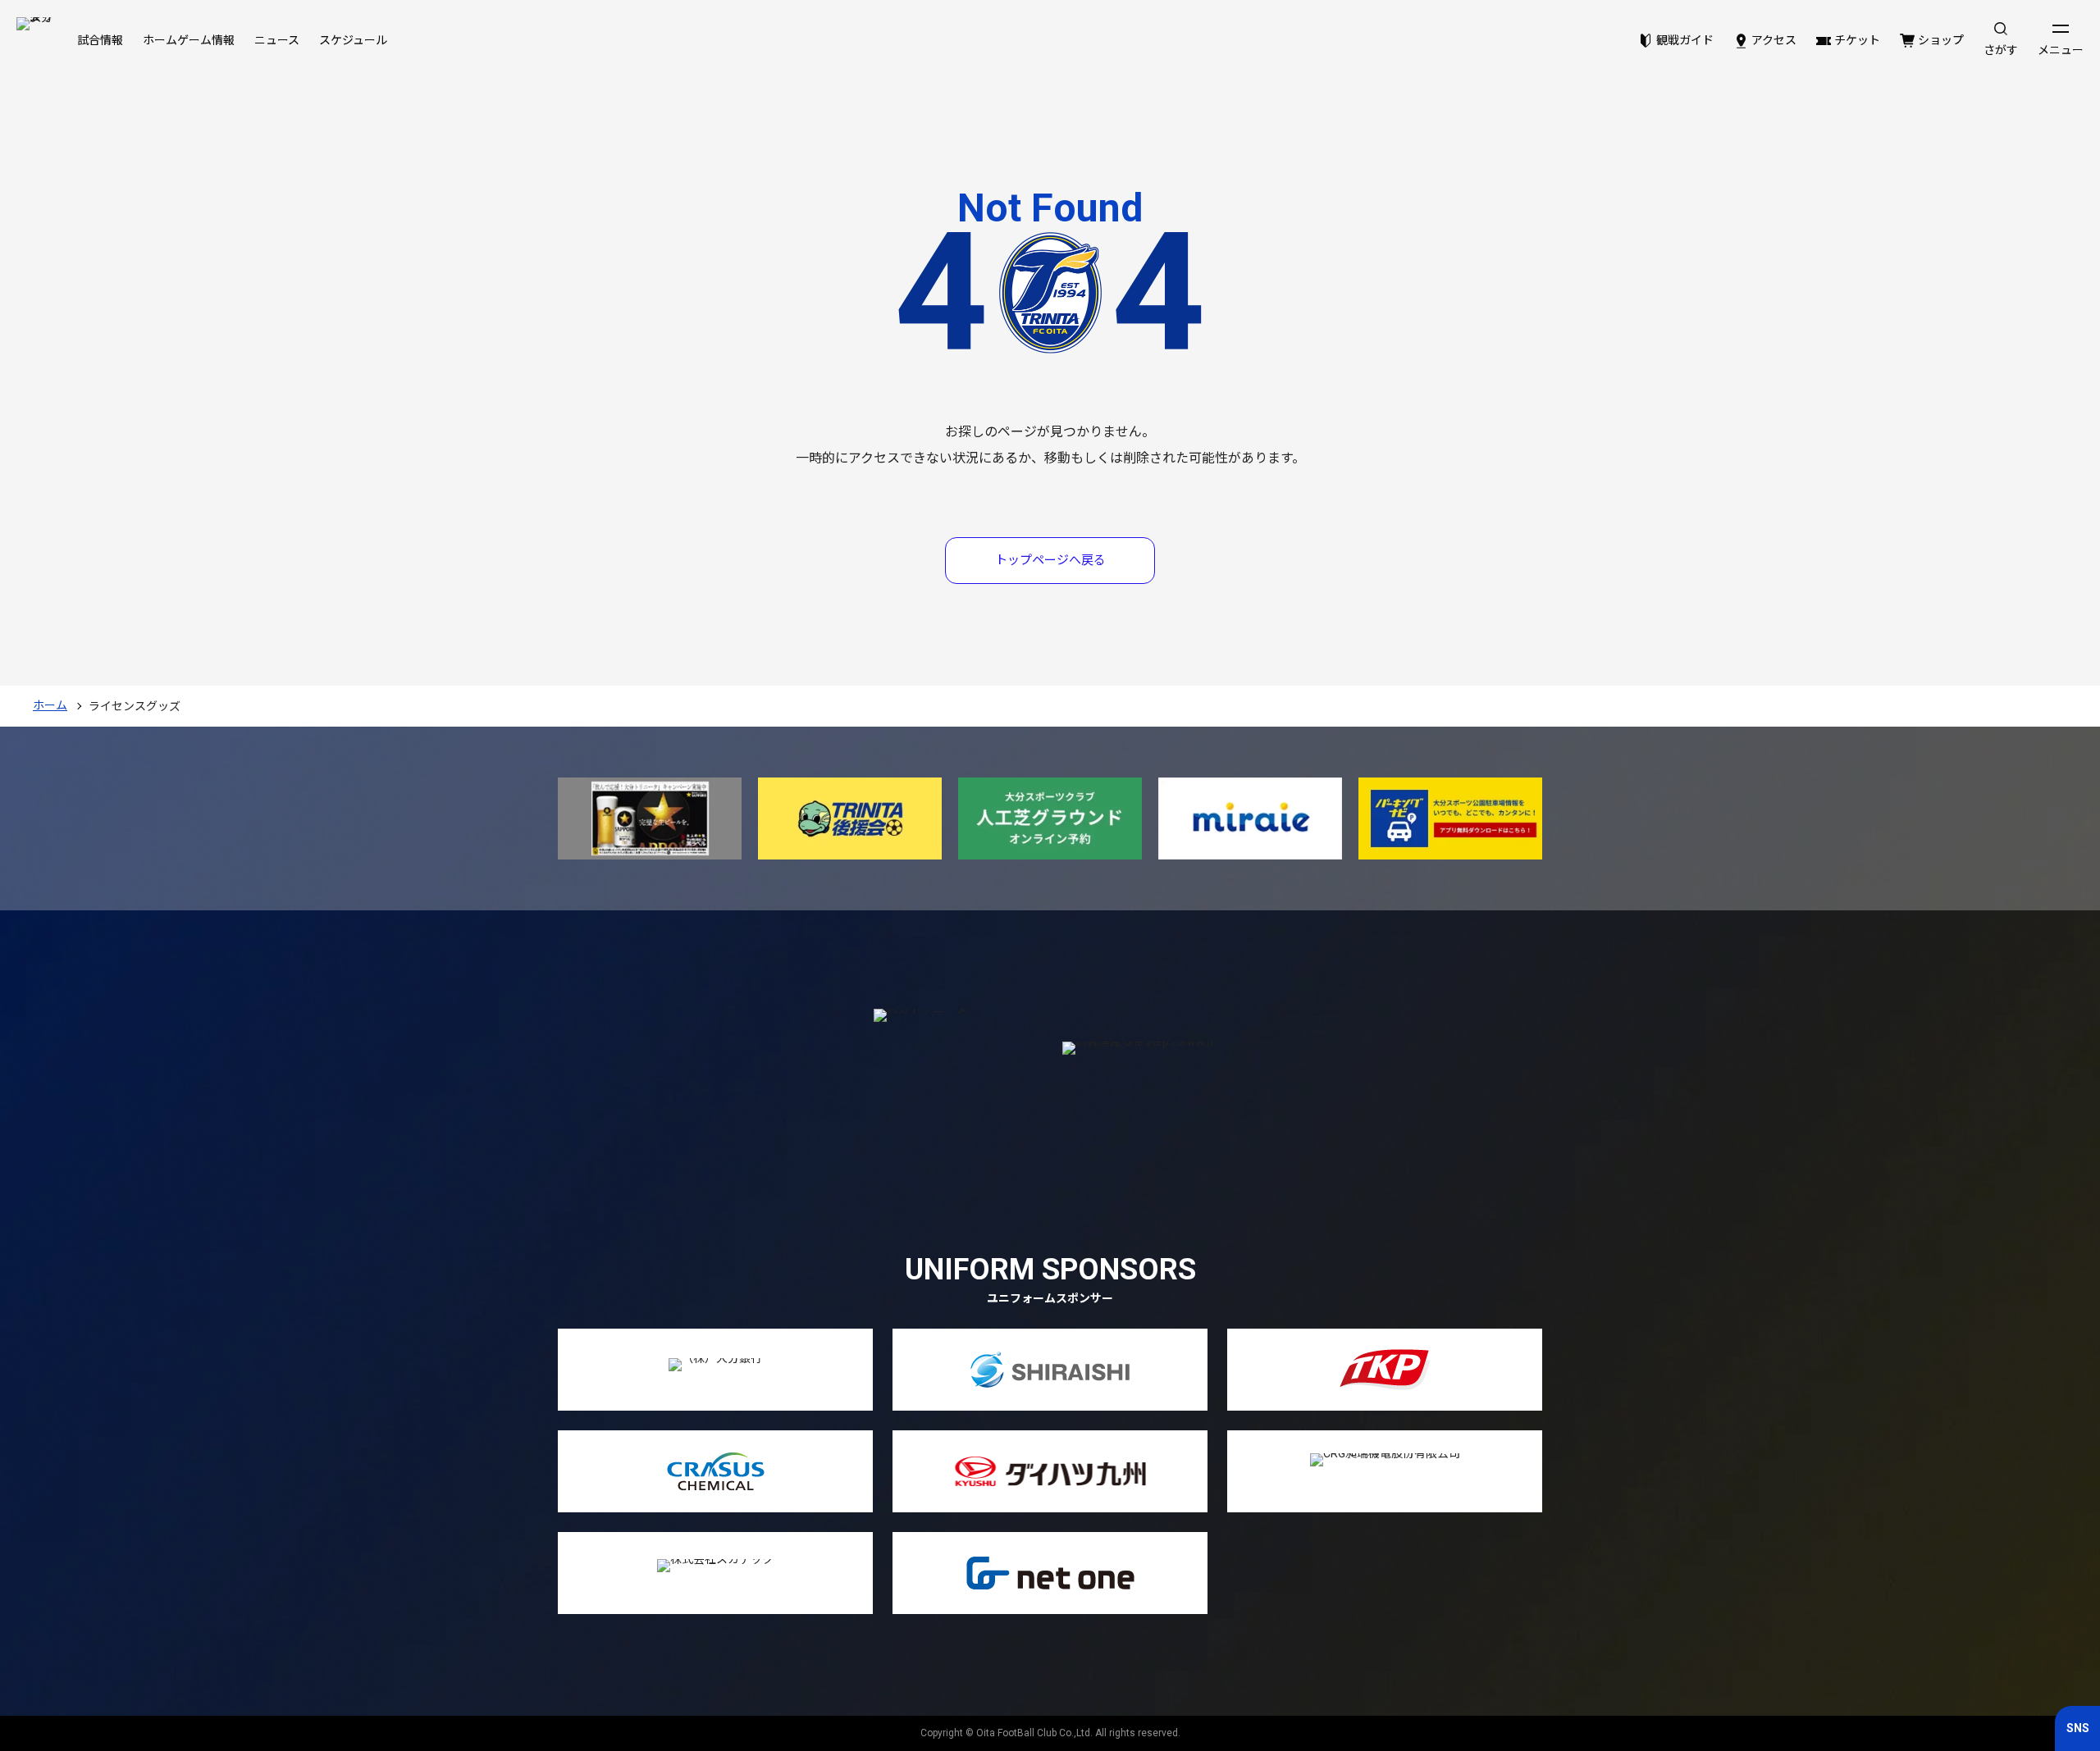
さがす (2001, 50)
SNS (2078, 1728)
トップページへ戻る (1050, 560)
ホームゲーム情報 (189, 40)
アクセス (1774, 40)
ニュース (277, 40)
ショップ (1941, 40)
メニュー (2061, 50)
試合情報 (100, 40)
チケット (1857, 40)
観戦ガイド (1685, 40)
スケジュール (353, 40)
